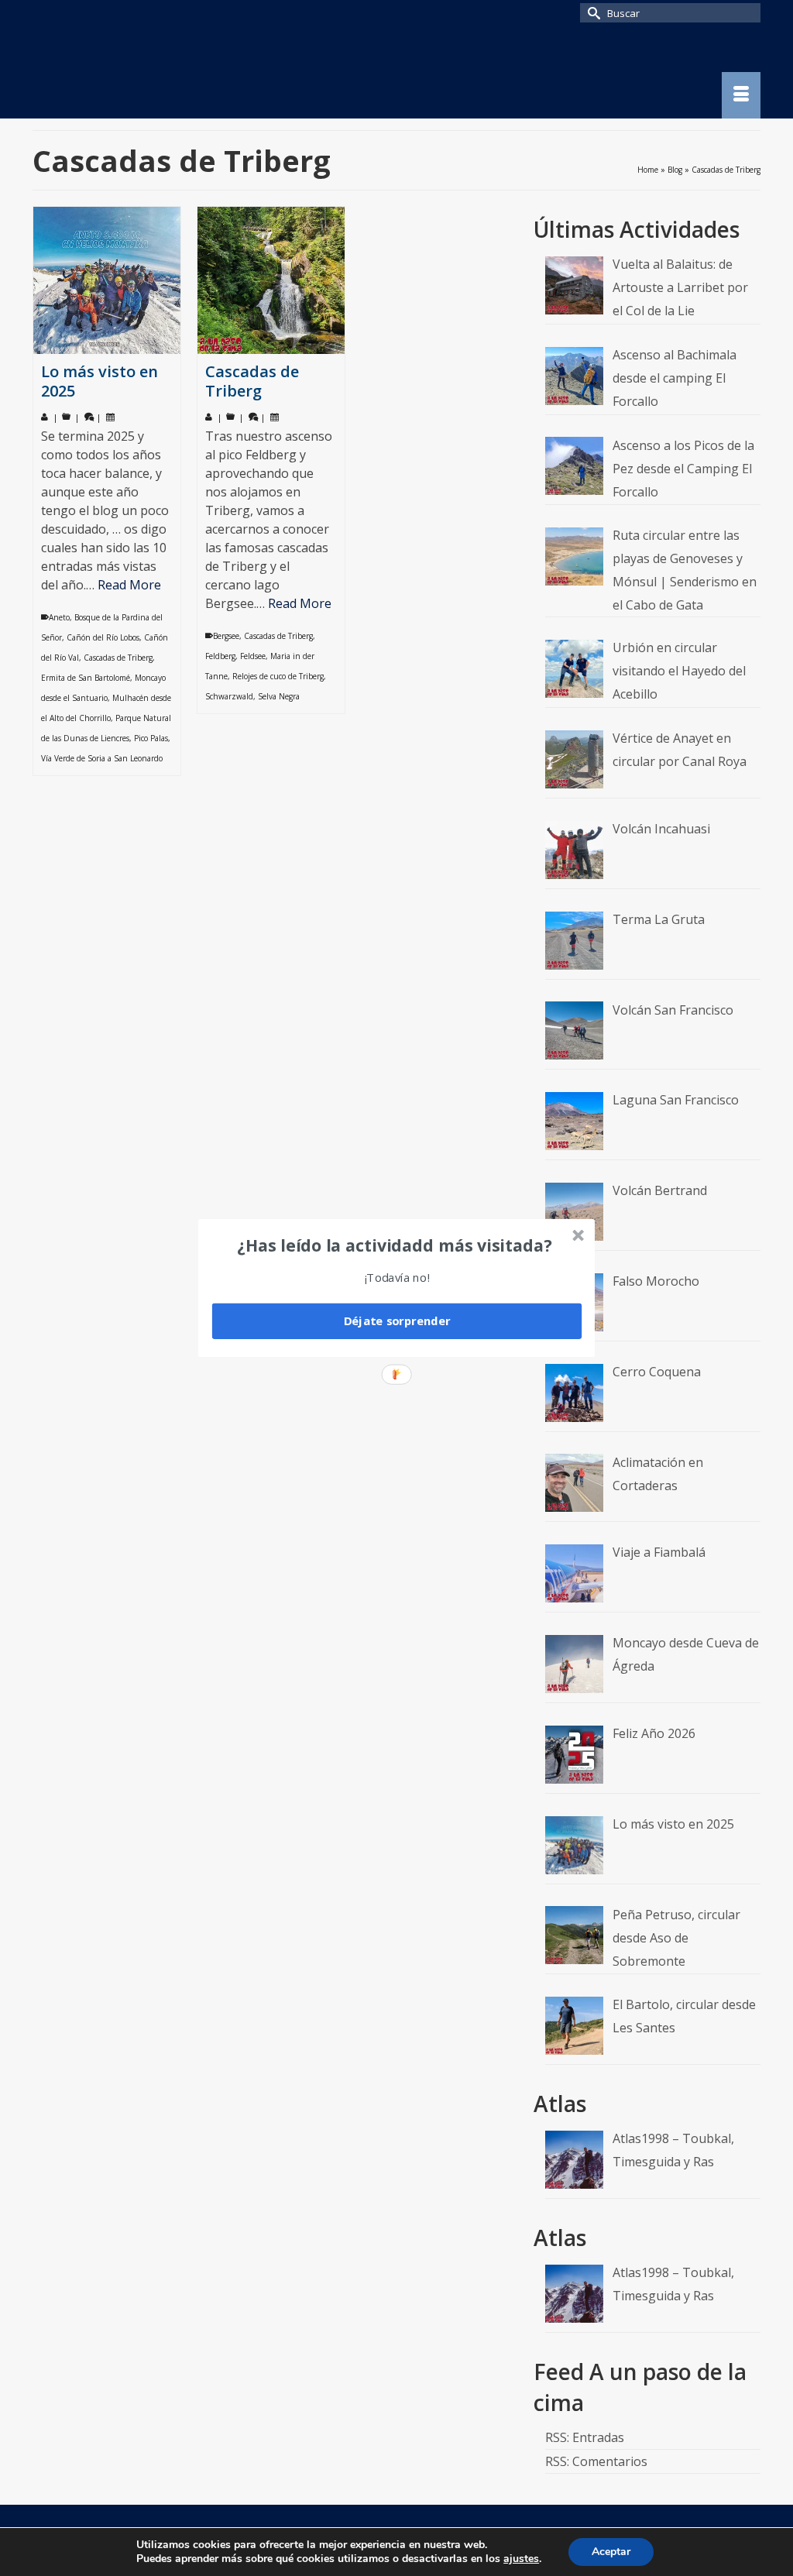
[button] (395, 1245)
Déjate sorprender (397, 1321)
